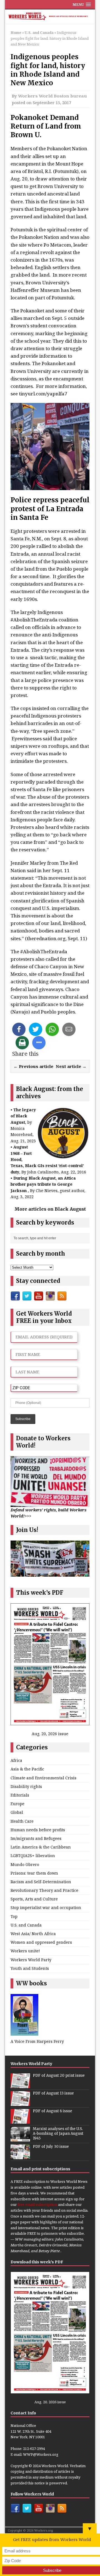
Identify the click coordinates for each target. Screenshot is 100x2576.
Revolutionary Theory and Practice (44, 1890)
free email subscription (37, 2204)
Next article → (71, 1066)
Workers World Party (31, 1960)
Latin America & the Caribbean (41, 1847)
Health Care (22, 1821)
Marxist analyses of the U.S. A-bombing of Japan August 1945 (58, 2134)
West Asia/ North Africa (33, 1934)
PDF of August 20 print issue (59, 2075)
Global (17, 1812)
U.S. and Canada (26, 1925)
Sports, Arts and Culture (34, 1899)
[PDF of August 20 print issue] (20, 2085)
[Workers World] (50, 17)
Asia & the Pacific (27, 1769)
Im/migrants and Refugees (36, 1838)
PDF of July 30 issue (51, 2147)
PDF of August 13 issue (53, 2093)
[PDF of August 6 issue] (20, 2121)
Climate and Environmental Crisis (43, 1778)
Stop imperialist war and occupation (46, 1907)
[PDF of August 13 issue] (20, 2103)
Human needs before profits (38, 1830)
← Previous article (33, 1066)
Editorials (20, 1795)
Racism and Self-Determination (41, 1882)
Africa (16, 1760)
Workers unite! (25, 1951)
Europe (17, 1804)
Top (14, 1916)
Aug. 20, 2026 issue (50, 1734)
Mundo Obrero (25, 1864)
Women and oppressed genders (41, 1942)
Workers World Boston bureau (52, 96)
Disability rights (26, 1786)
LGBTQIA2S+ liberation (33, 1856)
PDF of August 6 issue (52, 2111)
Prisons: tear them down (34, 1873)
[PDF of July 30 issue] (20, 2156)
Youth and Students (30, 1968)
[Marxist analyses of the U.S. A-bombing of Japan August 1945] (20, 2138)
